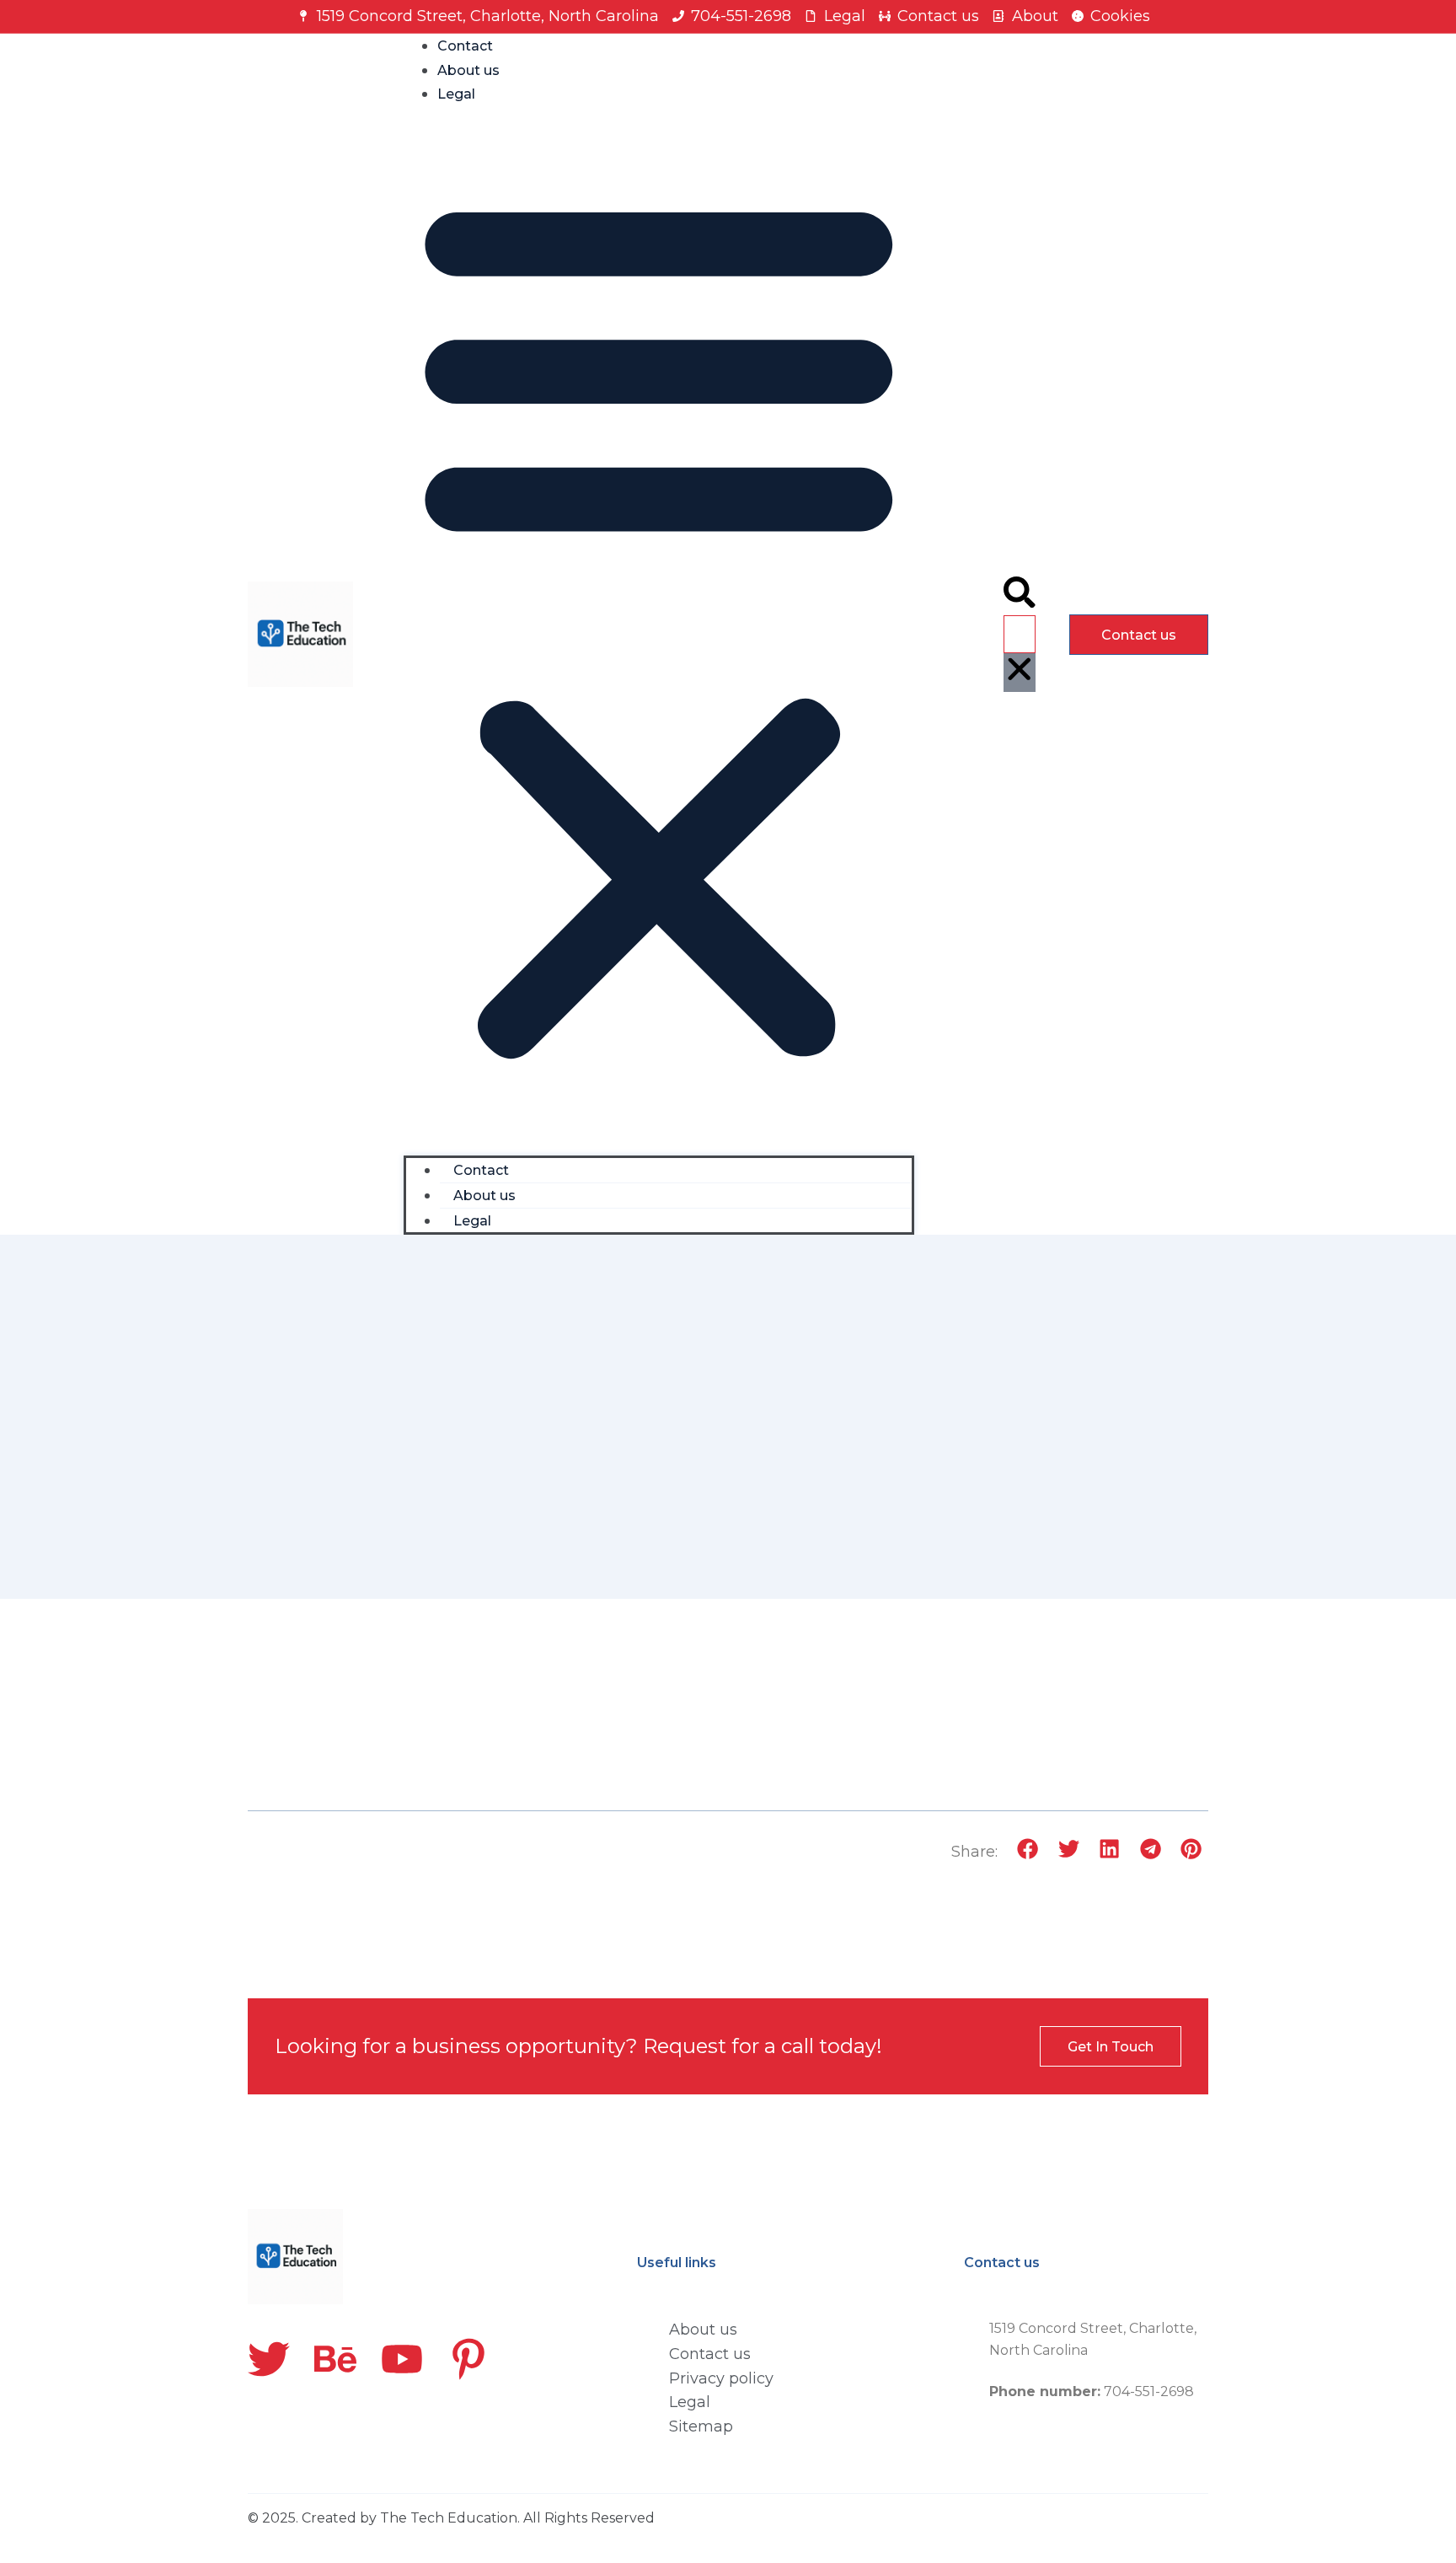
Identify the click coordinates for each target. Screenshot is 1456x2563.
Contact (465, 46)
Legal (456, 94)
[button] (659, 624)
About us (468, 70)
